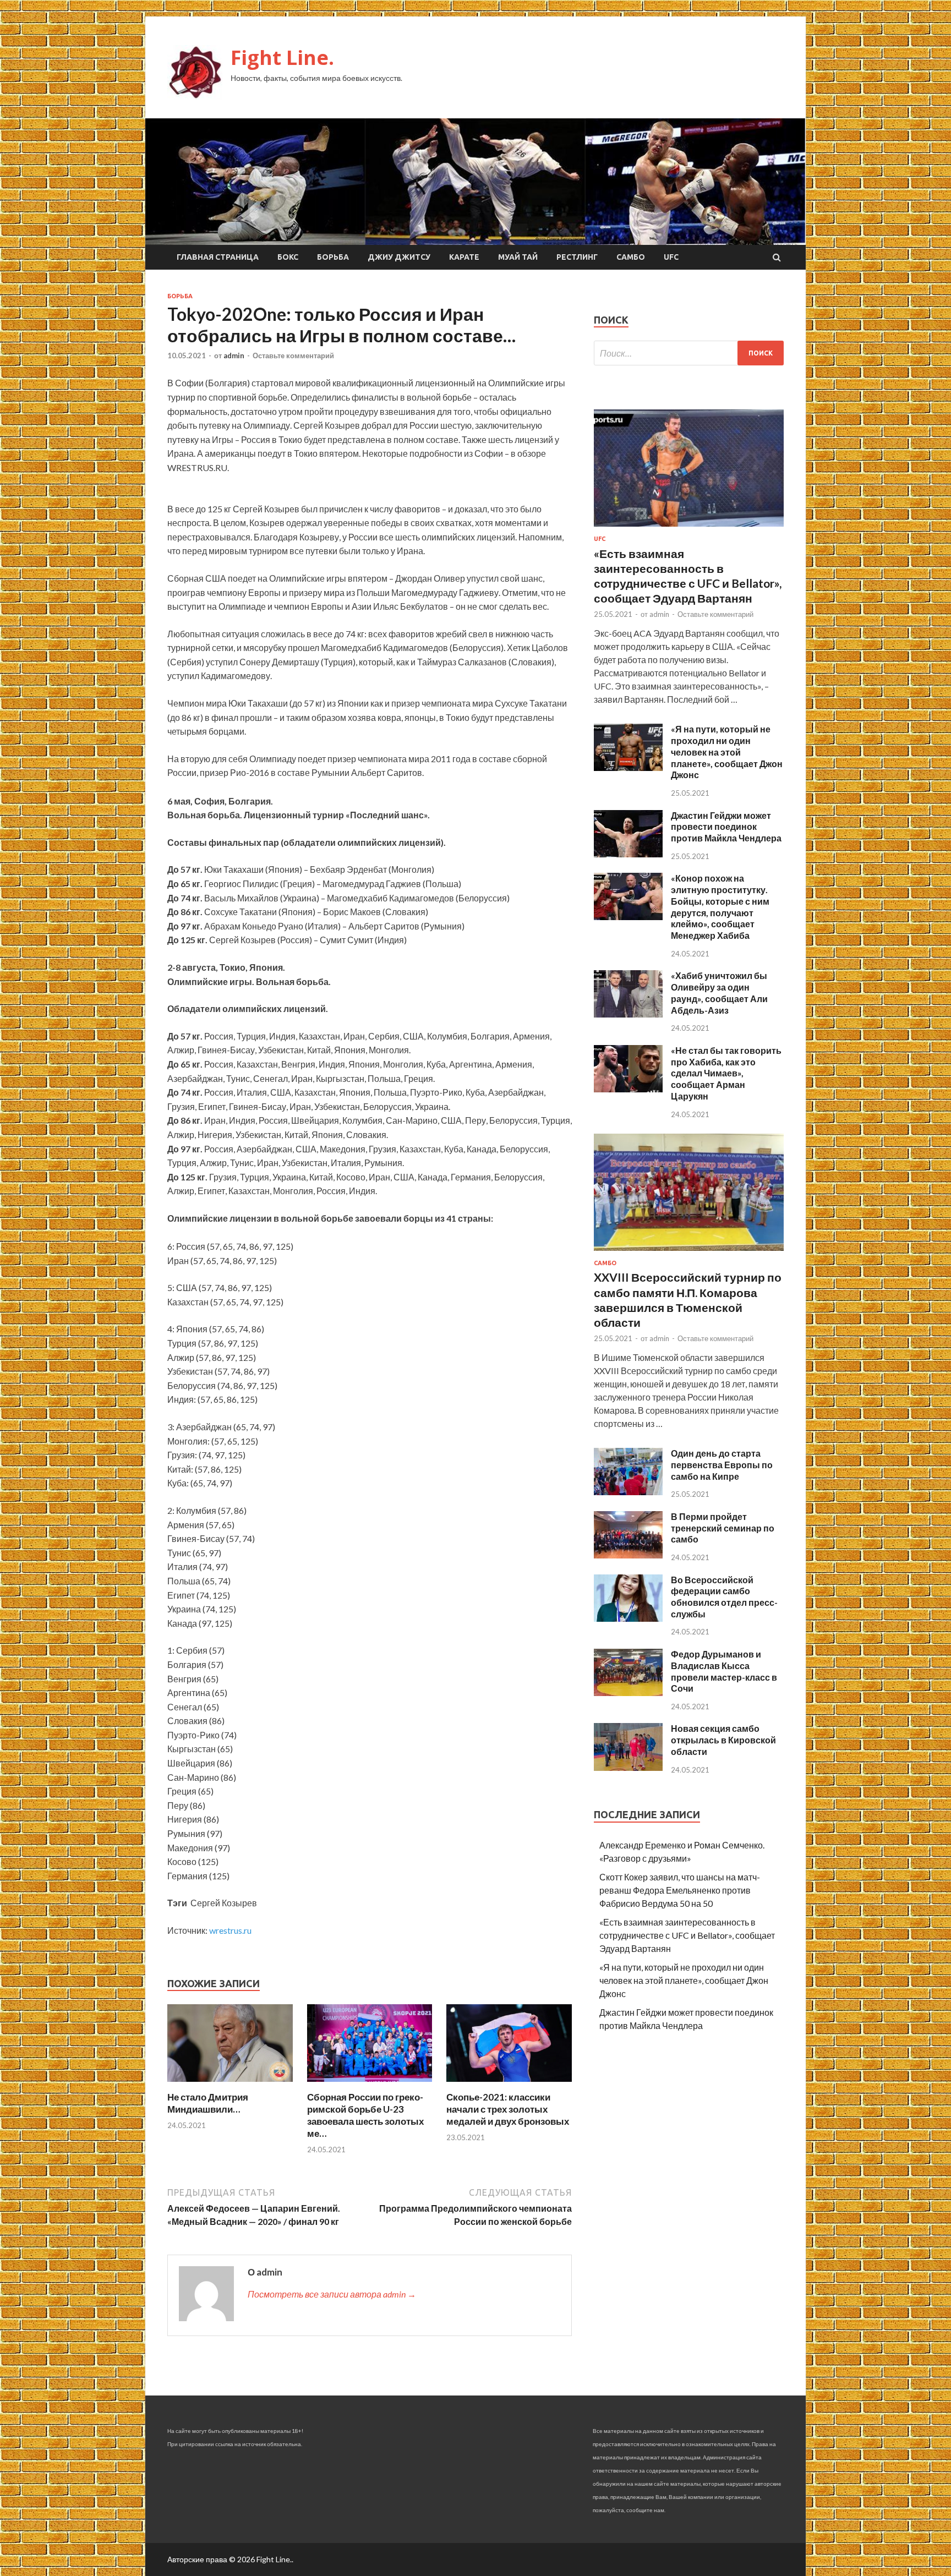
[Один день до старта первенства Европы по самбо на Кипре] (628, 1492)
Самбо (631, 257)
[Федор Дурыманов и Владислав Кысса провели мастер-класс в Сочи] (628, 1692)
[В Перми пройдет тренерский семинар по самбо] (628, 1555)
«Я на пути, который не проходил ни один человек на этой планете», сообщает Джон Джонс (727, 752)
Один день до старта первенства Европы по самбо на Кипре (722, 1465)
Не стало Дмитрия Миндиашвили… (208, 2103)
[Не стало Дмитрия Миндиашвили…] (230, 2084)
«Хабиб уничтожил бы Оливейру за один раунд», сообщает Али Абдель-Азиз (719, 992)
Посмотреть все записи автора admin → (332, 2294)
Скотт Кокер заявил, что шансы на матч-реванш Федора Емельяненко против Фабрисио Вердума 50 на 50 (680, 1890)
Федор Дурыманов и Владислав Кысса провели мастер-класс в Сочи (724, 1671)
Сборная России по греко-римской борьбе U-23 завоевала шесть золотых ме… (365, 2115)
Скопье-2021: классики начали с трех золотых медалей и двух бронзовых (508, 2109)
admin (234, 356)
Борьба (333, 257)
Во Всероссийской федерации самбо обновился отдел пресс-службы (724, 1597)
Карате (464, 257)
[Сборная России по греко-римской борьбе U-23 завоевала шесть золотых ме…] (370, 2084)
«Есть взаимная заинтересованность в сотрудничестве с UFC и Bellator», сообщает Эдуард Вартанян (687, 1935)
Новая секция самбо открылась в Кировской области (723, 1740)
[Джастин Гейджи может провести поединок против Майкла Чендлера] (628, 854)
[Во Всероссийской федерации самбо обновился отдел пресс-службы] (628, 1618)
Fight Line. (282, 58)
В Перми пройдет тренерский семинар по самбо (723, 1528)
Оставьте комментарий (293, 356)
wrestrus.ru (230, 1930)
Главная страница (218, 257)
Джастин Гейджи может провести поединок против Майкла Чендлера (726, 827)
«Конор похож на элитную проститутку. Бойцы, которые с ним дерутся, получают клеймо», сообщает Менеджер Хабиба (720, 907)
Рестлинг (577, 257)
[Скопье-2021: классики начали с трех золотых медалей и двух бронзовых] (509, 2084)
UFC (671, 257)
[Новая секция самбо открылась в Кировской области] (628, 1767)
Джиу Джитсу (399, 257)
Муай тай (518, 257)
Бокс (288, 257)
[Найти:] (689, 353)
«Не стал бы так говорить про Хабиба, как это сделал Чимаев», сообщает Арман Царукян (726, 1073)
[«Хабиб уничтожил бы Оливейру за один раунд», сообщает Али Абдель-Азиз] (628, 1014)
